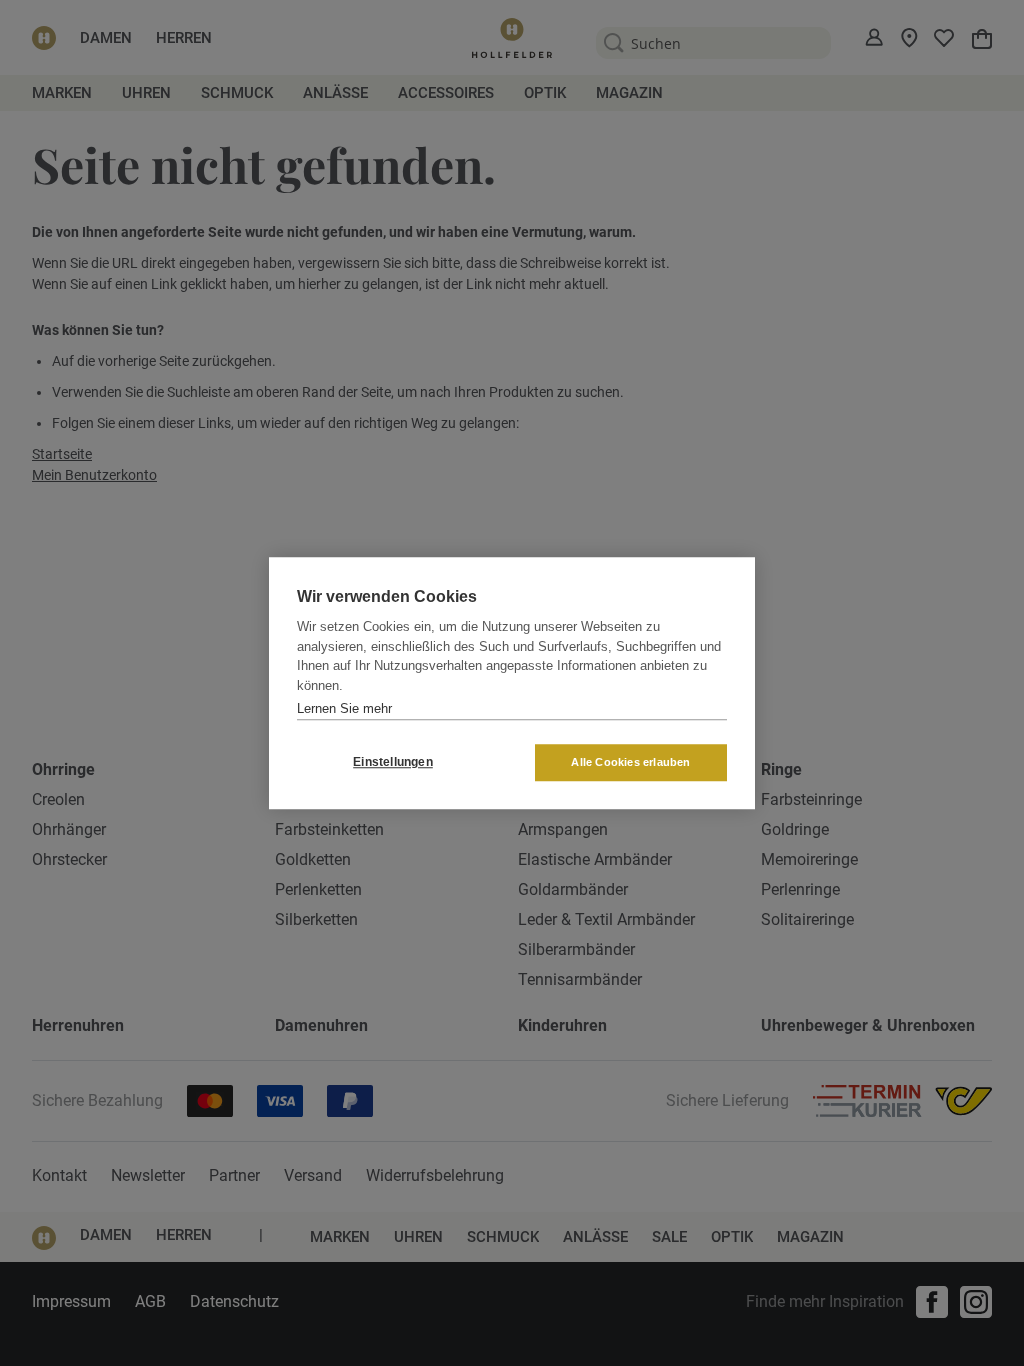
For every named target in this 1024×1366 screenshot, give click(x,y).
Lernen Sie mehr (344, 708)
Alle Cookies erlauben (630, 762)
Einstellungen (393, 762)
